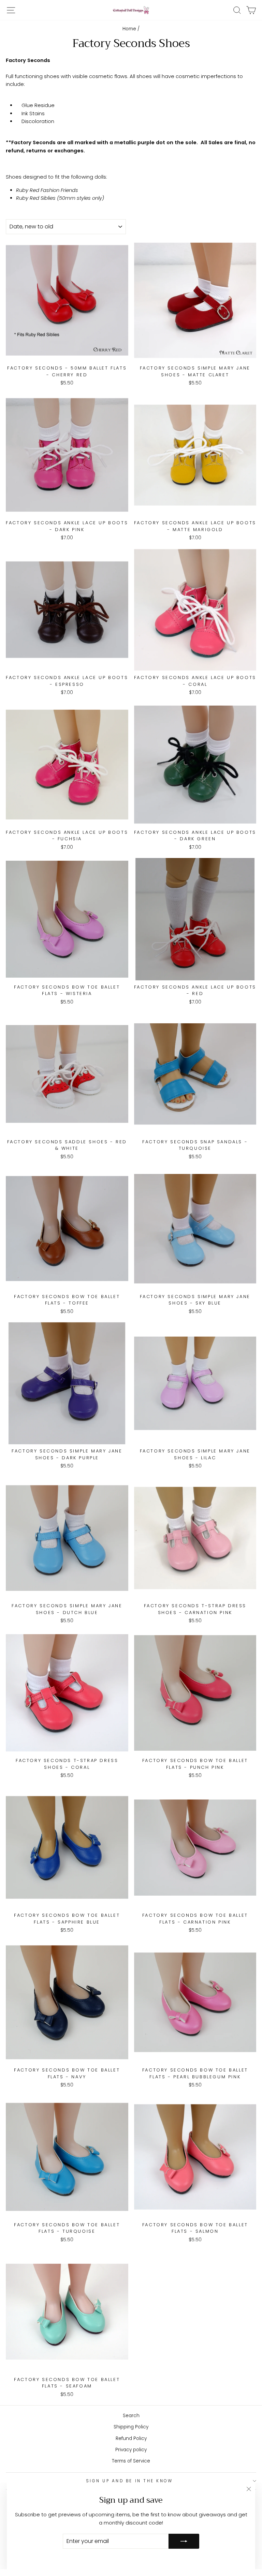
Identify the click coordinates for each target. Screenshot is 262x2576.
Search (131, 2416)
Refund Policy (131, 2438)
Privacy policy (131, 2450)
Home (129, 29)
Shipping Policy (131, 2427)
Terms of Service (131, 2461)
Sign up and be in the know (129, 2481)
